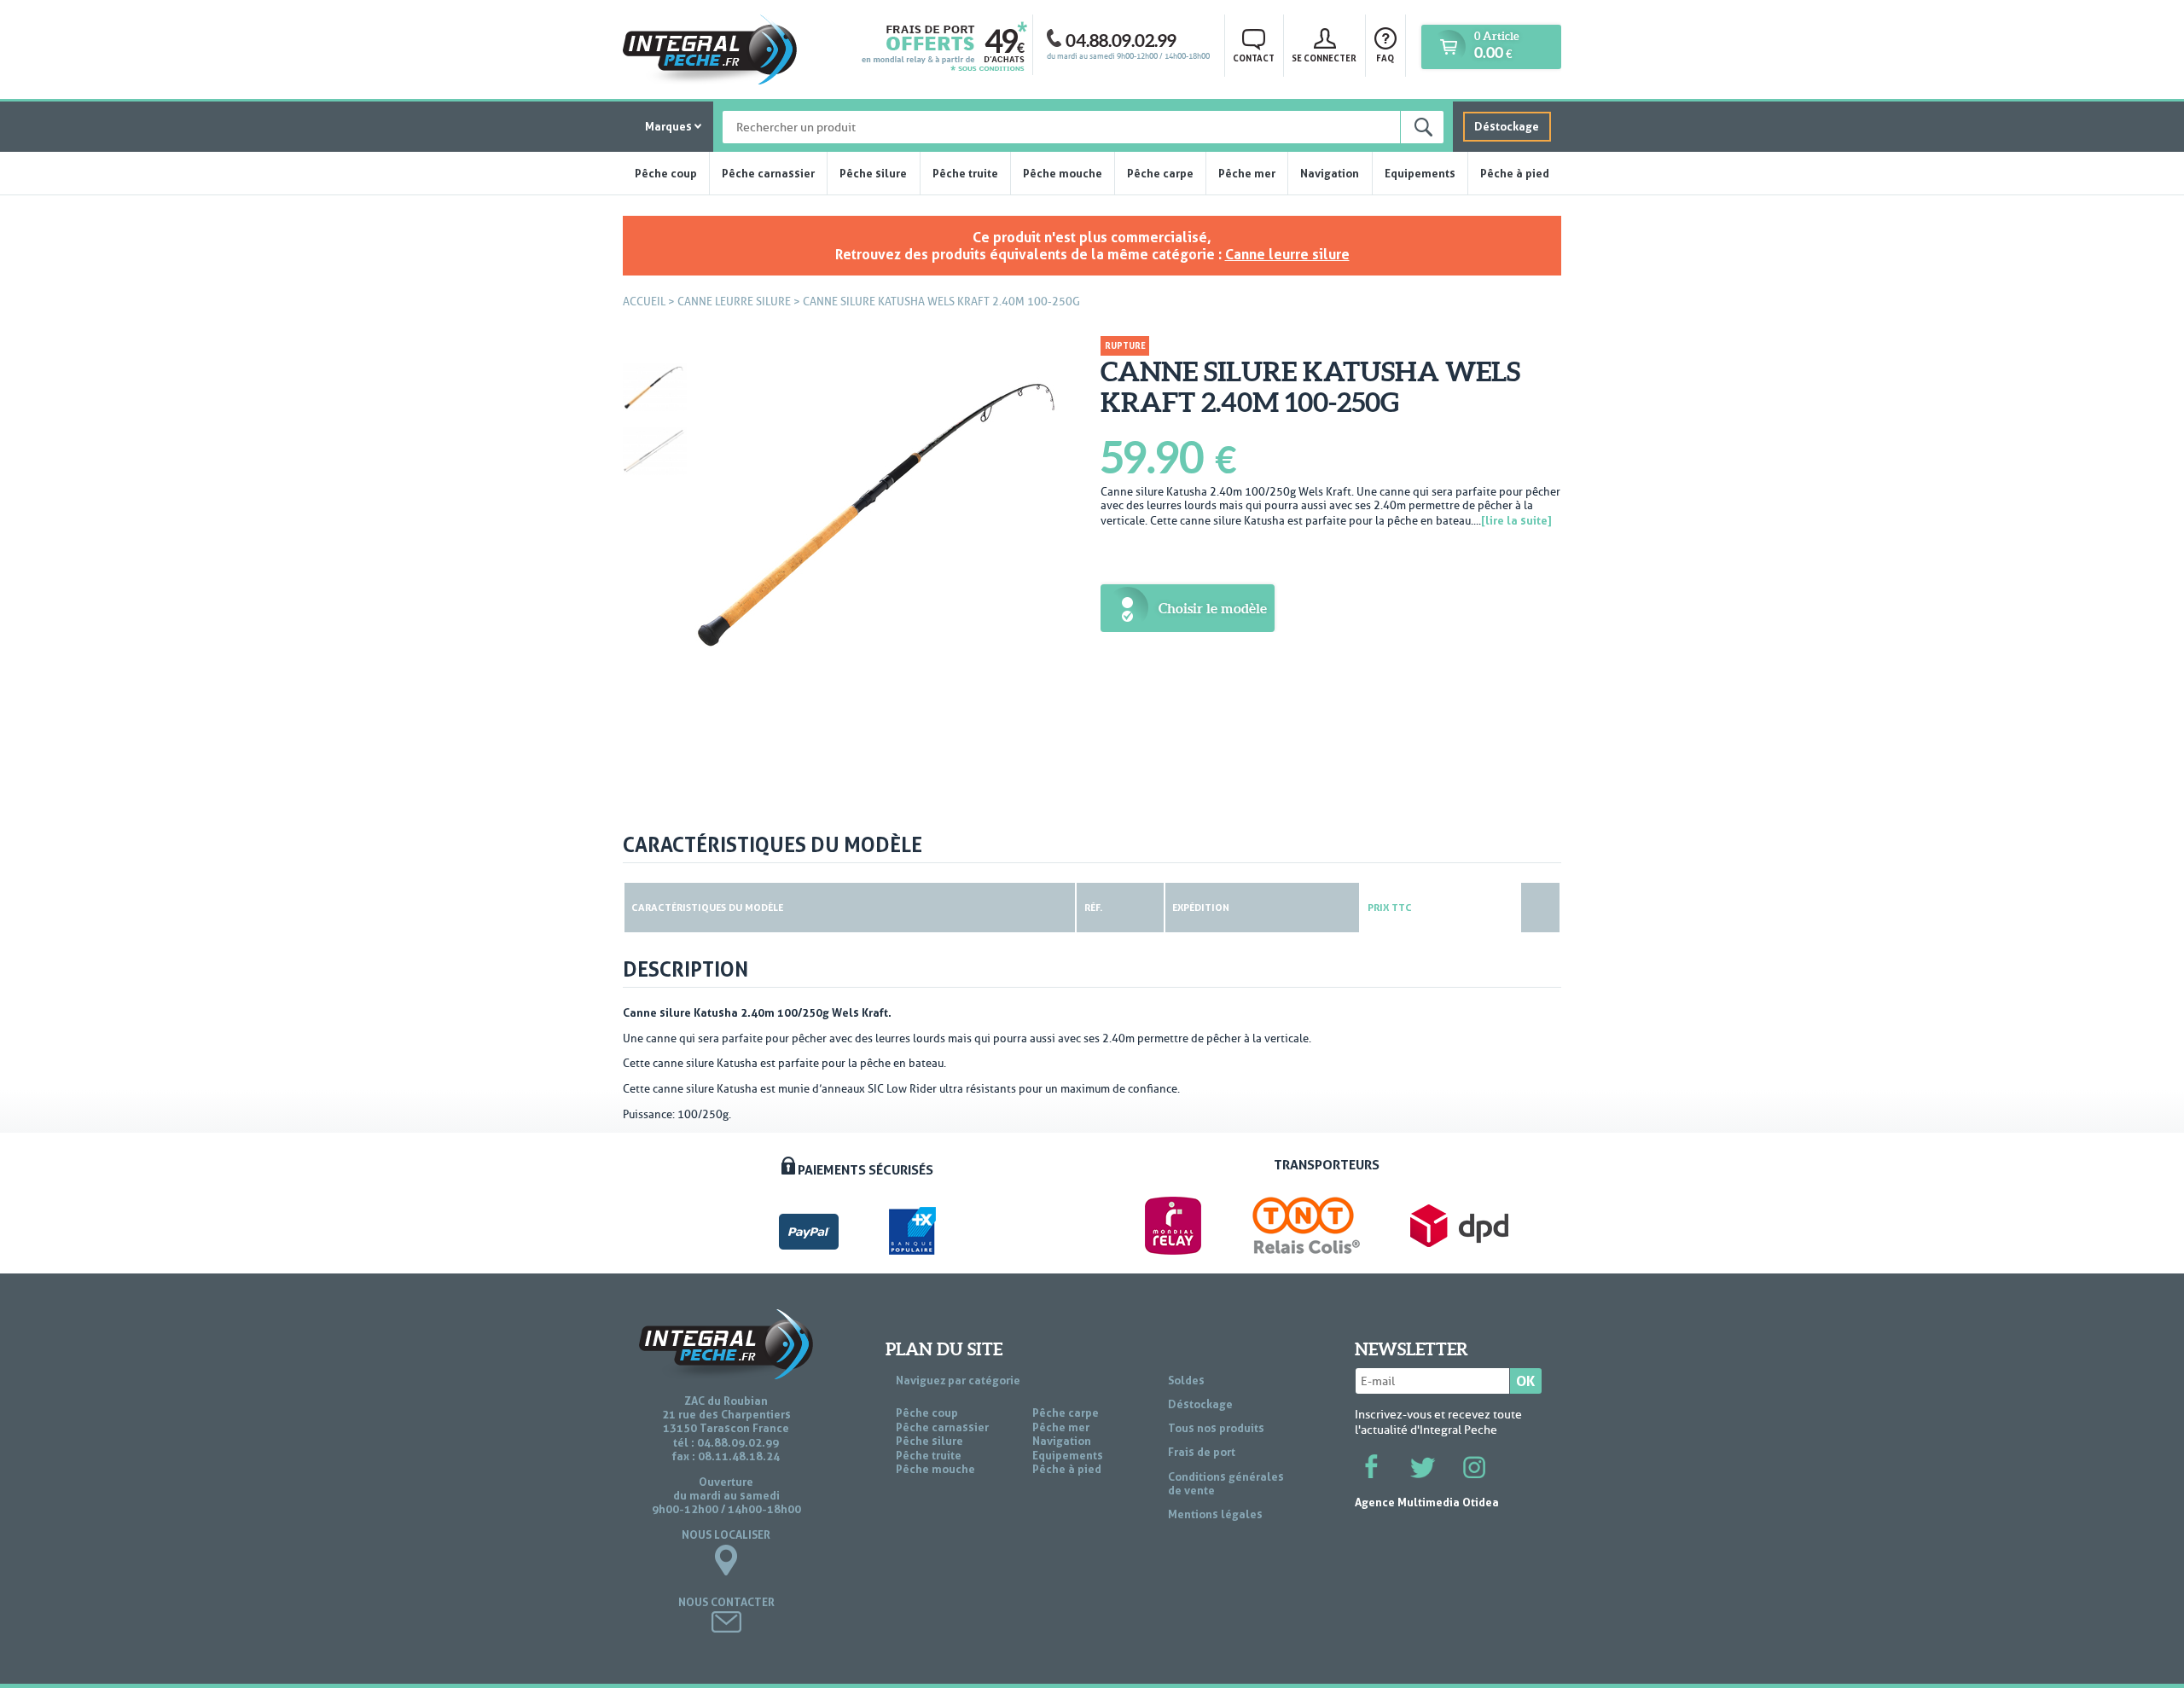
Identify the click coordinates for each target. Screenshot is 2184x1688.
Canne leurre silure (1287, 254)
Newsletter (1411, 1349)
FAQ (1385, 58)
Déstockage (1507, 126)
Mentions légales (1215, 1514)
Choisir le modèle (1213, 608)
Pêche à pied (1515, 173)
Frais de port (1202, 1452)
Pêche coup (666, 173)
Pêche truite (965, 173)
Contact (1254, 58)
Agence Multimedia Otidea (1427, 1502)
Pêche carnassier (768, 173)
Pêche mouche (1063, 173)
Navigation (1330, 173)
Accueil (644, 302)
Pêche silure (873, 173)
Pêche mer (1247, 173)
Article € (1496, 46)
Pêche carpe (1160, 173)
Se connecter (1324, 58)
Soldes (1186, 1380)
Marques (668, 126)
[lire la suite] (1516, 520)
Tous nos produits (1216, 1428)
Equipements (1420, 173)
